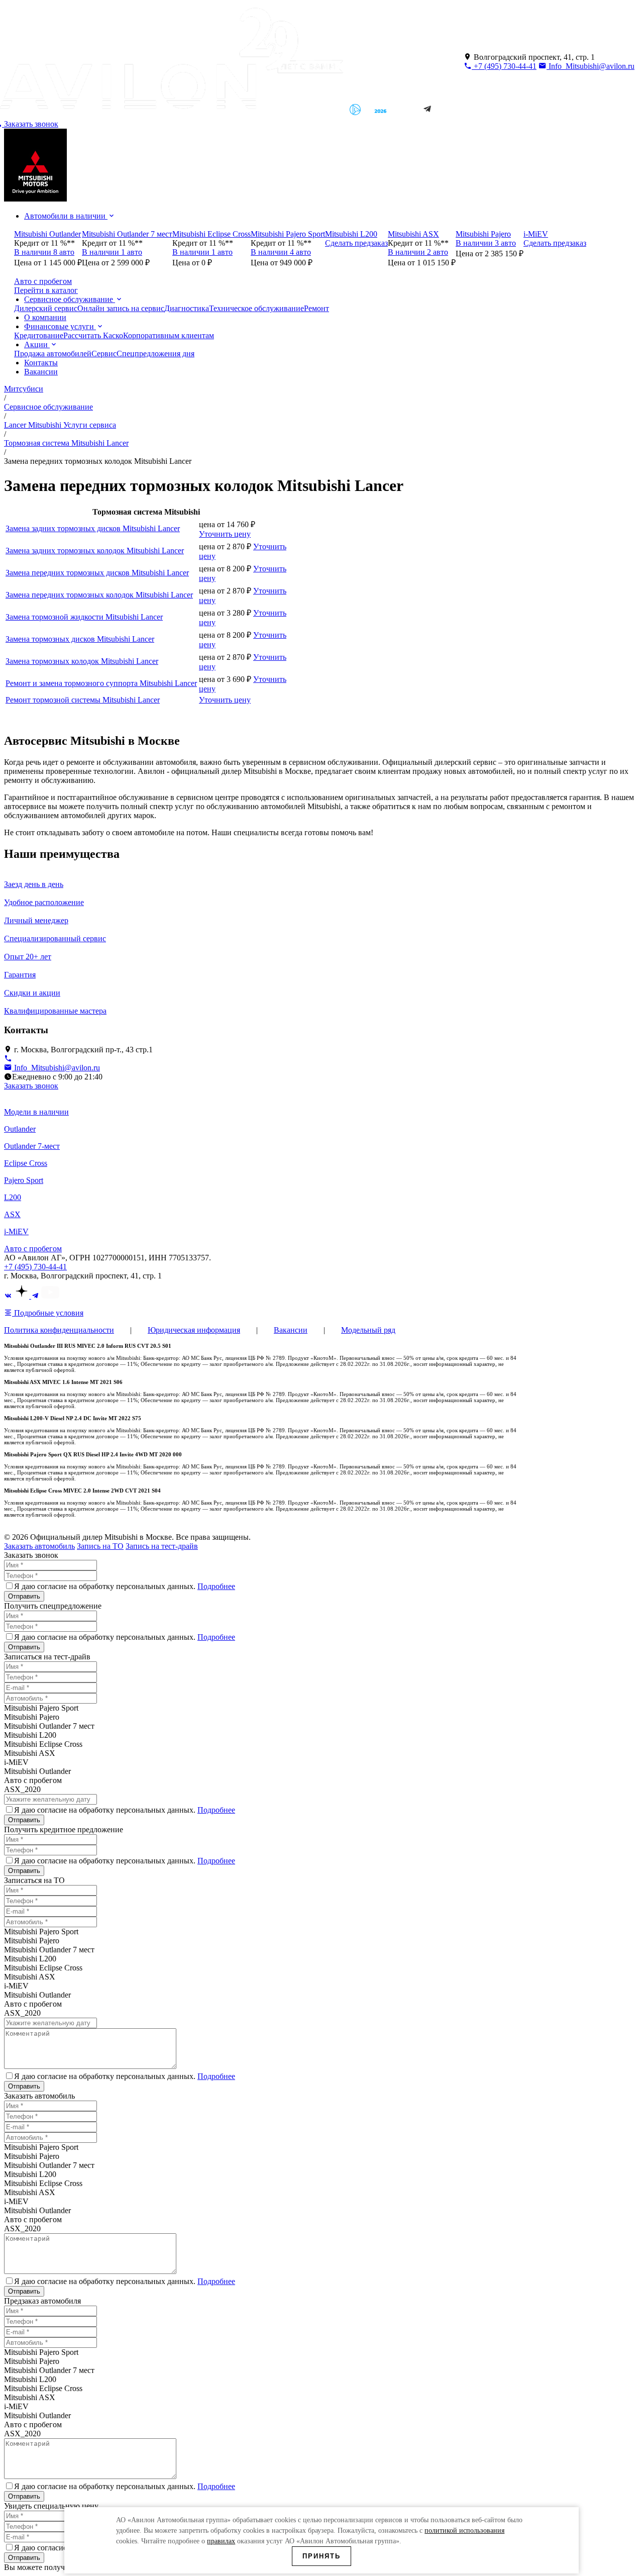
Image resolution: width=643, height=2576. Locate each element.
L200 (13, 1197)
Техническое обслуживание (256, 308)
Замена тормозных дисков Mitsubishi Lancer (80, 639)
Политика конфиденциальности (59, 1330)
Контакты (41, 363)
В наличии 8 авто (44, 252)
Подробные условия (48, 1313)
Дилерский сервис (46, 308)
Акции (37, 344)
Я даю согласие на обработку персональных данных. (125, 1586)
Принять (321, 2556)
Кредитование (39, 335)
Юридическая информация (194, 1330)
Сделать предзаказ (356, 243)
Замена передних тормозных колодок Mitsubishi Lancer (99, 595)
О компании (45, 317)
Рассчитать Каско (93, 335)
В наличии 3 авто (486, 243)
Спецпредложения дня (155, 354)
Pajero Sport (24, 1180)
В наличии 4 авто (281, 252)
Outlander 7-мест (32, 1146)
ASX (12, 1214)
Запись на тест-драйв (162, 1546)
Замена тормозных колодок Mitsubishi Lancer (82, 661)
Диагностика (187, 308)
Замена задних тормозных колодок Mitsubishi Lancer (95, 551)
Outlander (20, 1129)
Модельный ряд (368, 1330)
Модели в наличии (36, 1112)
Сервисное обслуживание (70, 299)
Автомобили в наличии (66, 216)
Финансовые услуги (60, 326)
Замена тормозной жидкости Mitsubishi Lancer (84, 617)
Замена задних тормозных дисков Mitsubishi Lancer (93, 528)
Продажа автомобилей (53, 354)
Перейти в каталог (46, 290)
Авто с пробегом (33, 1249)
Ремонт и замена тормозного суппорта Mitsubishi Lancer (101, 683)
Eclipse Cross (26, 1163)
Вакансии (41, 372)
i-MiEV (16, 1231)
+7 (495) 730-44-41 (504, 66)
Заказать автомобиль (39, 1546)
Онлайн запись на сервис (121, 308)
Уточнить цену (225, 534)
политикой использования (464, 2531)
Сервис (104, 354)
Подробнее (216, 1586)
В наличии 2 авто (418, 252)
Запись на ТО (100, 1546)
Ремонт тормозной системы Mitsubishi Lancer (83, 700)
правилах (221, 2541)
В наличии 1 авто (112, 252)
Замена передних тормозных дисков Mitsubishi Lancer (97, 573)
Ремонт (316, 308)
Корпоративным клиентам (169, 335)
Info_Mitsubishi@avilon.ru (591, 66)
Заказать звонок (31, 1086)
